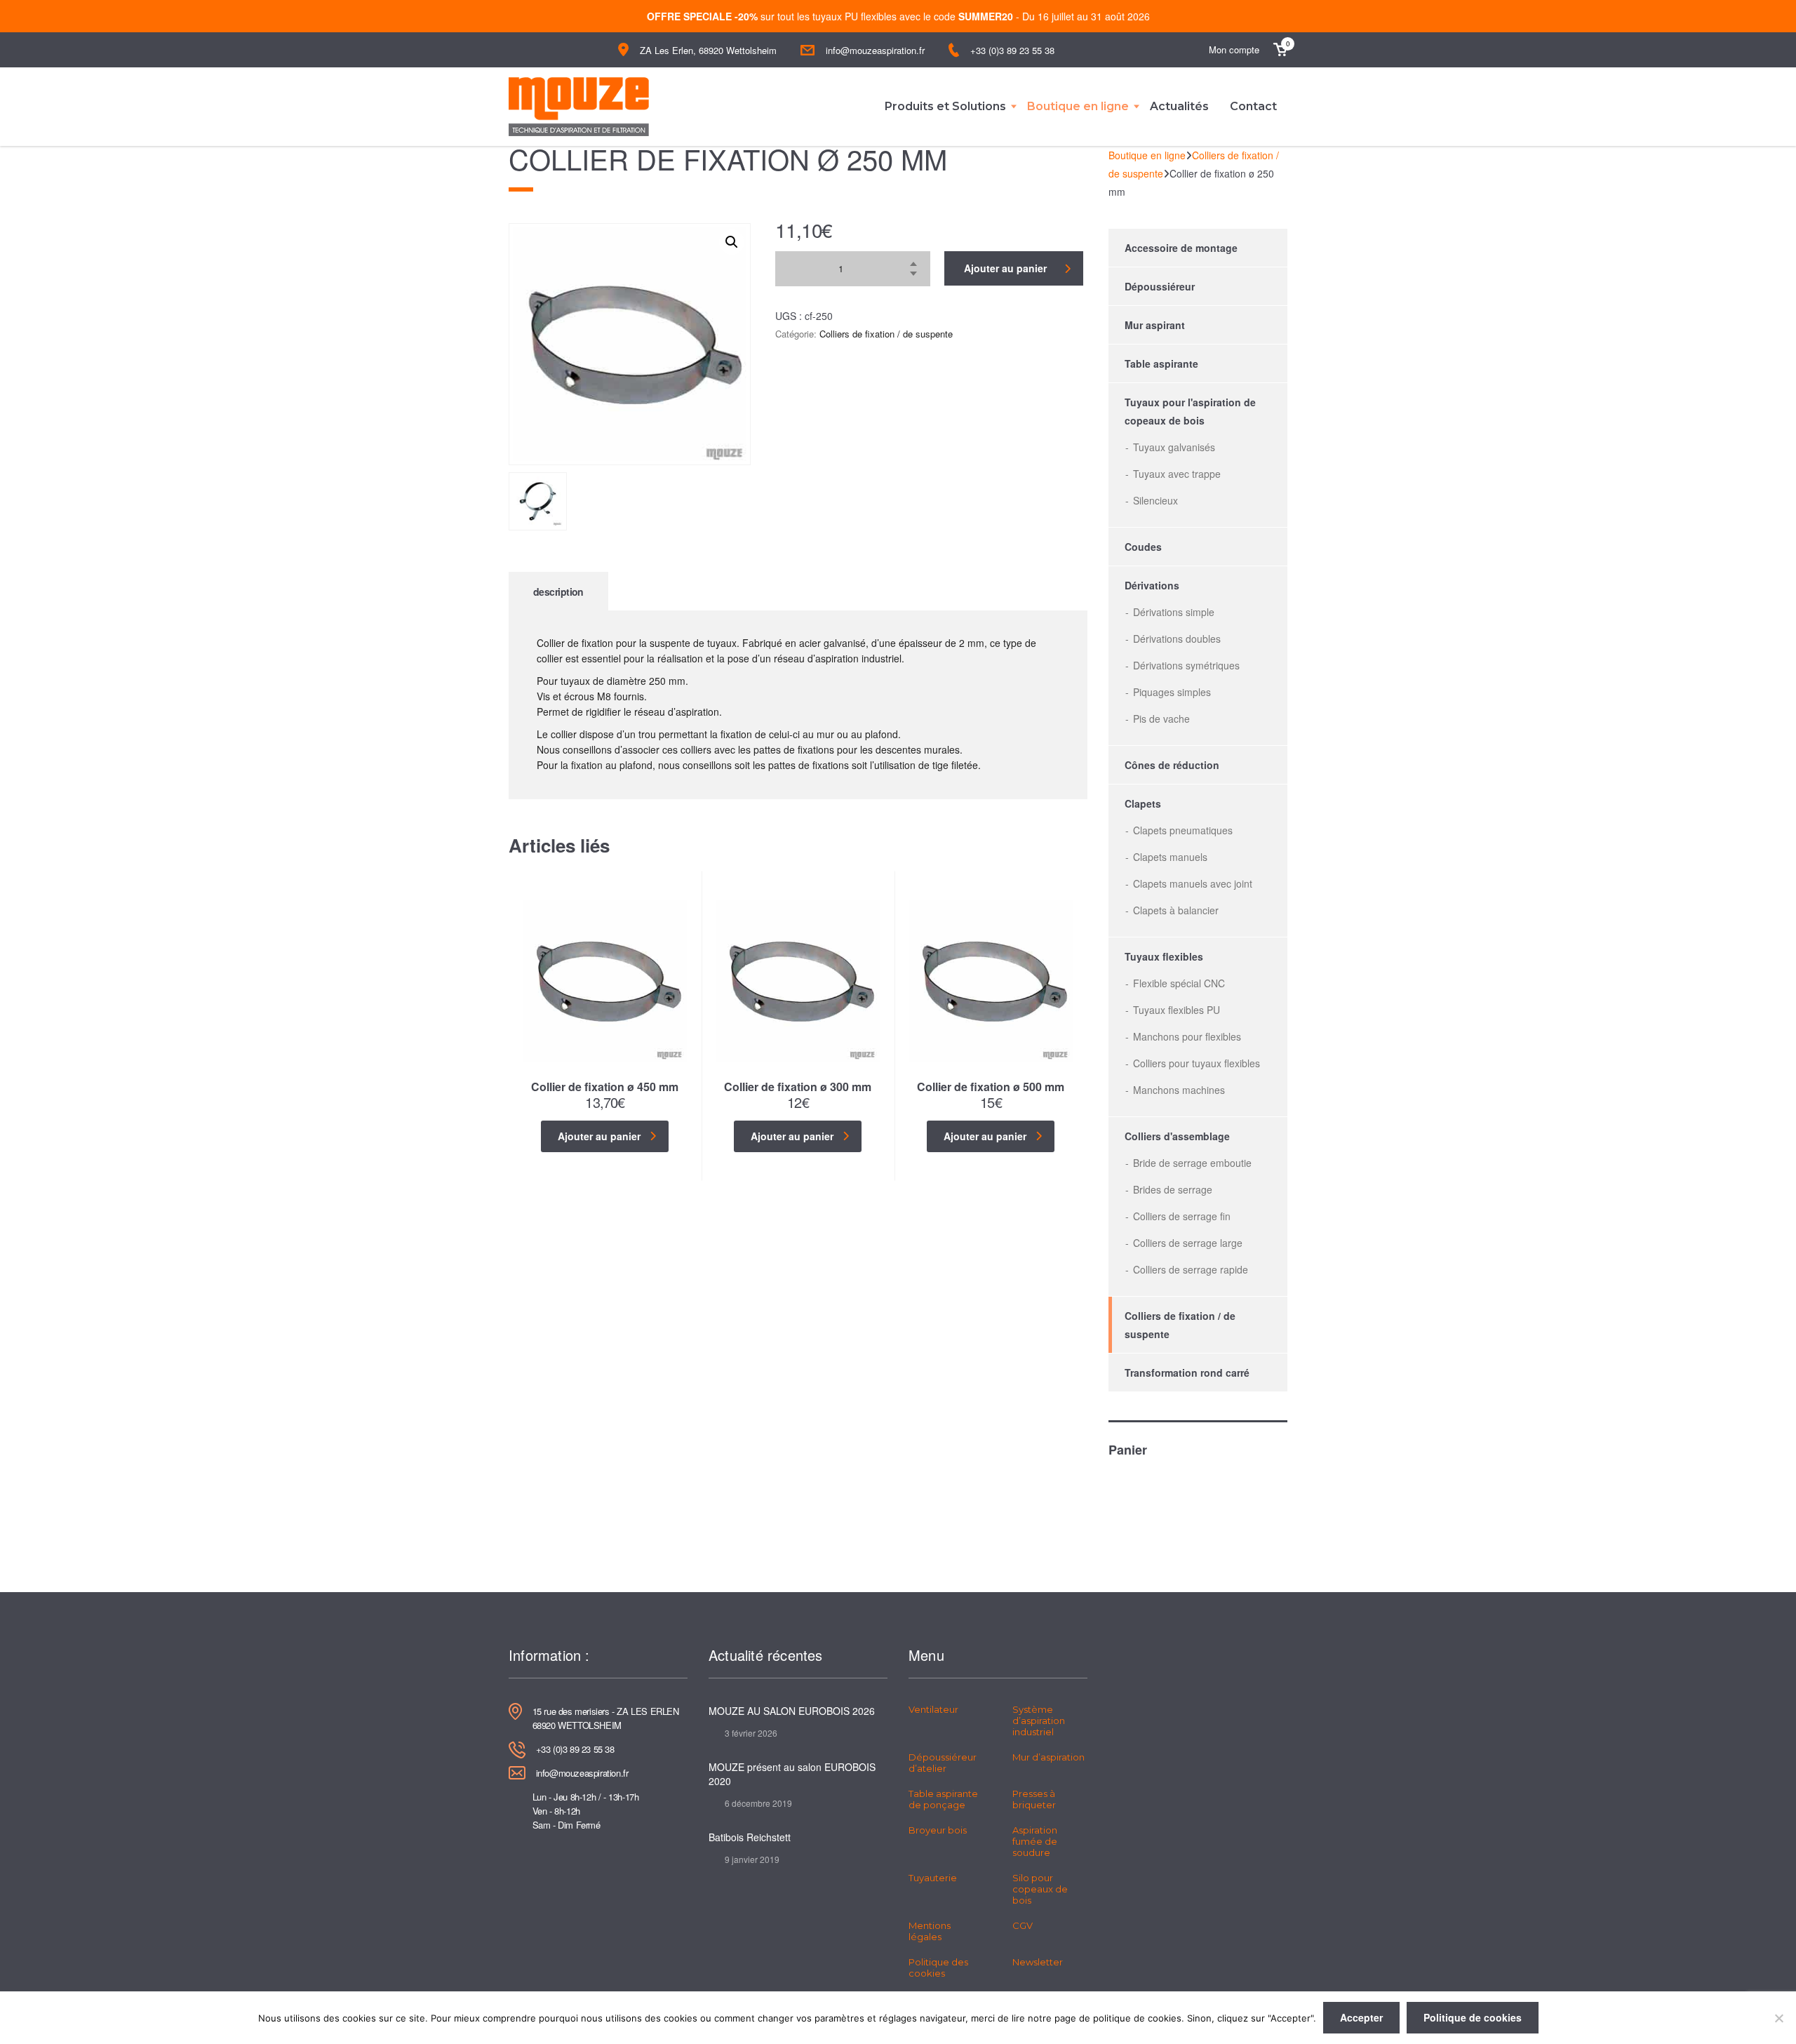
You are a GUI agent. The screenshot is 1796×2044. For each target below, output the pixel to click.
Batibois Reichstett (750, 1837)
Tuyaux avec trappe (1177, 474)
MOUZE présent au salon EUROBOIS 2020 (792, 1774)
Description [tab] (558, 592)
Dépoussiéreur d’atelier (943, 1763)
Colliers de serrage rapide (1191, 1269)
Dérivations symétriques (1186, 665)
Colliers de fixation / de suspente (886, 334)
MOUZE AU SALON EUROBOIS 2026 (792, 1711)
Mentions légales (930, 1931)
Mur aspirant (1155, 325)
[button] (732, 242)
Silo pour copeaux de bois (1040, 1889)
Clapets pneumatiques (1183, 830)
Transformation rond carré (1187, 1372)
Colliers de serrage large (1188, 1243)
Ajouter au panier (1005, 268)
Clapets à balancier (1176, 910)
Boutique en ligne (1078, 106)
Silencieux (1155, 500)
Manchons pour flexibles (1187, 1036)
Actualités (1179, 106)
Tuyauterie (933, 1878)
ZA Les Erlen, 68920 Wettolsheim (708, 50)
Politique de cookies (1473, 2017)
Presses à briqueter (1034, 1799)
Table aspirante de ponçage (943, 1799)
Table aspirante (1161, 363)
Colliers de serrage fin (1182, 1216)
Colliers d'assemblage (1177, 1136)
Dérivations (1152, 585)
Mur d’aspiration (1048, 1757)
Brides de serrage (1173, 1189)
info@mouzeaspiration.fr (875, 50)
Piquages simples (1172, 692)
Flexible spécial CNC (1179, 983)
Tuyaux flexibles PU (1177, 1010)
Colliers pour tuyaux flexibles (1197, 1063)
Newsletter (1038, 1962)
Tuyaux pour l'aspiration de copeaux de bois (1190, 411)
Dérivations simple (1174, 612)
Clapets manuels (1170, 857)
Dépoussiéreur (1160, 286)
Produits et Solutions (945, 106)
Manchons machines (1179, 1090)
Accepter (1361, 2017)
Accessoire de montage (1181, 248)
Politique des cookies (938, 1968)
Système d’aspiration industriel (1039, 1721)
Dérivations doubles (1177, 639)
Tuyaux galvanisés (1174, 447)
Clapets (1143, 803)
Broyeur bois (938, 1830)
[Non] (1778, 2018)
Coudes (1143, 547)
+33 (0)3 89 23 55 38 (1012, 50)
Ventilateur (933, 1709)
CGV (1023, 1925)
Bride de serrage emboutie (1192, 1163)
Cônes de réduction (1172, 765)
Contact (1253, 106)
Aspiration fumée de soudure (1035, 1841)
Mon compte (1234, 49)
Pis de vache (1161, 719)
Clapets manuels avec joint (1193, 883)
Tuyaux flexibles (1164, 956)
